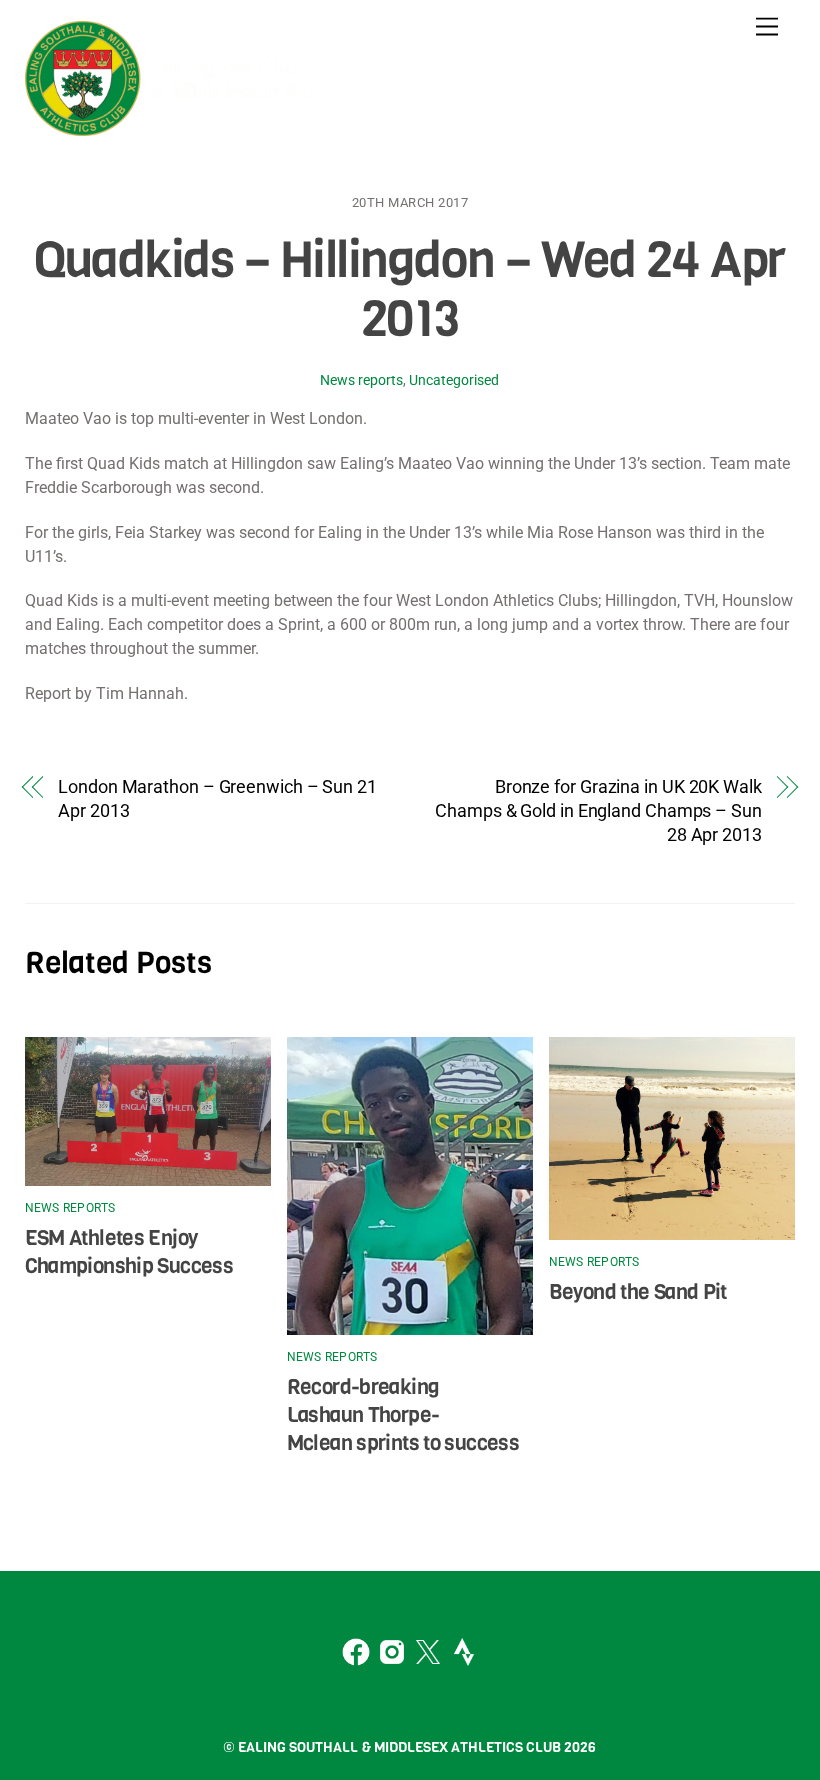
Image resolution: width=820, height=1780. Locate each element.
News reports (361, 380)
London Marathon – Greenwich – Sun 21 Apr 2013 (217, 798)
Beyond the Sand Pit (638, 1292)
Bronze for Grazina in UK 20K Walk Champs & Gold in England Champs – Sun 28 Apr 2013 (598, 810)
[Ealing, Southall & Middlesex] (175, 126)
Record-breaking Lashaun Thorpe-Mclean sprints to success (403, 1415)
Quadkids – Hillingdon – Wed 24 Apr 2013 (409, 290)
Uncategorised (454, 380)
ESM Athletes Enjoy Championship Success (129, 1252)
